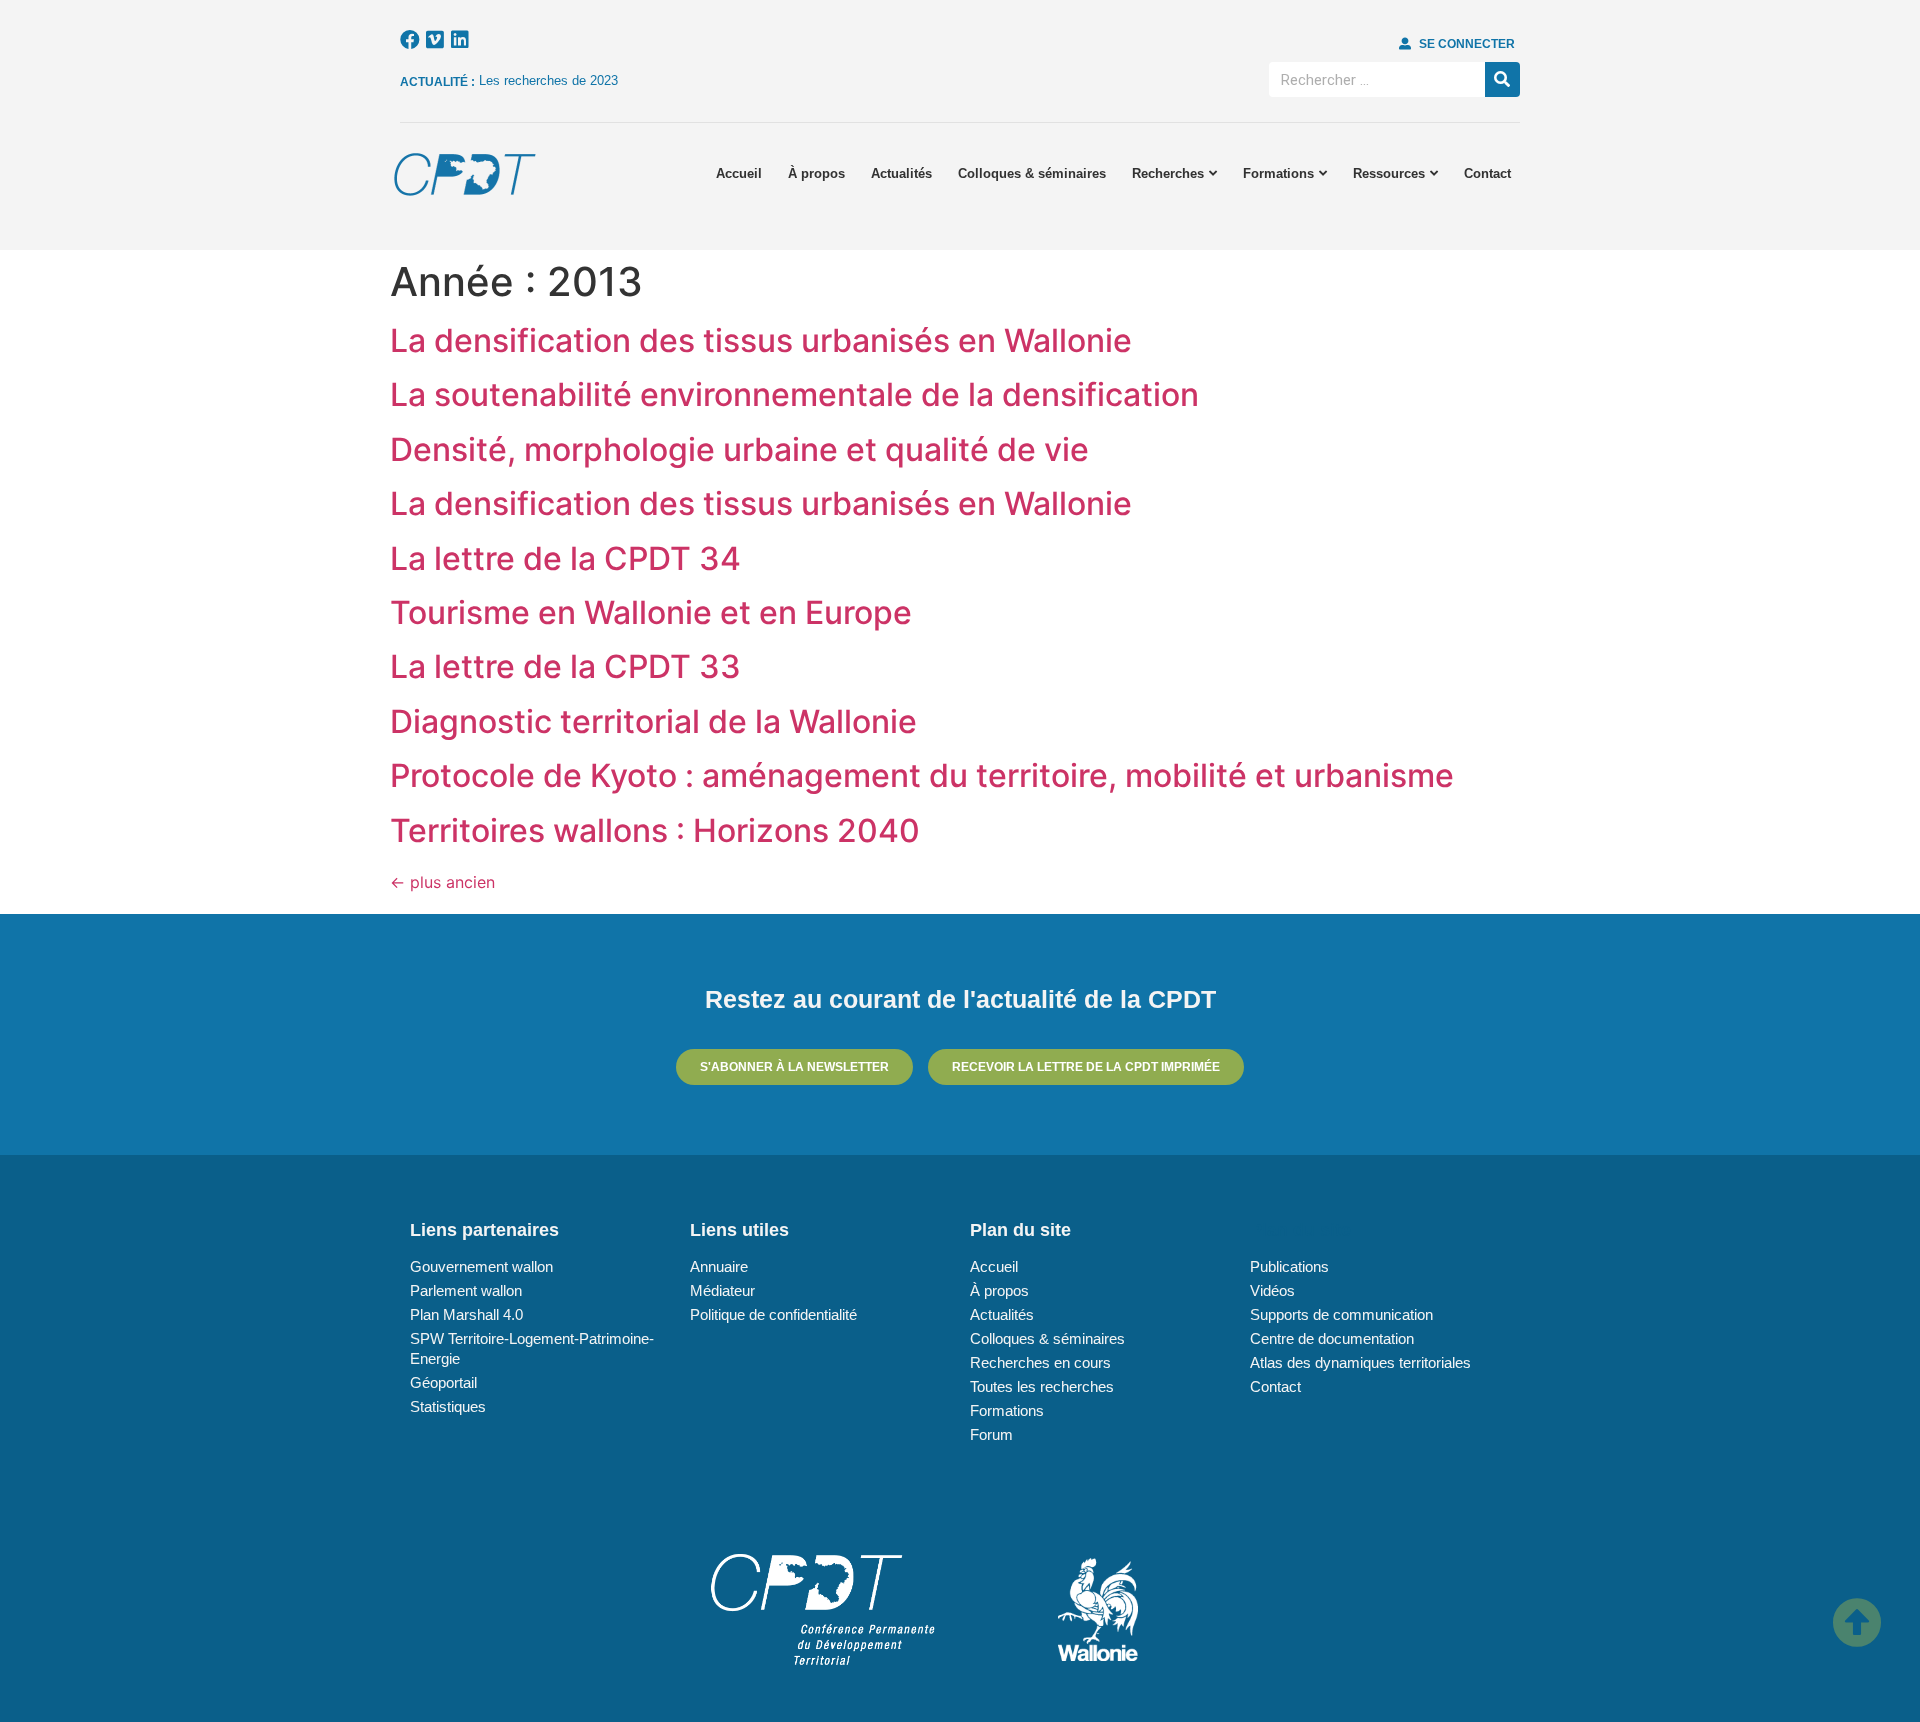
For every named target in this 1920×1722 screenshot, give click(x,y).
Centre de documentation (1332, 1338)
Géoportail (443, 1382)
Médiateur (722, 1290)
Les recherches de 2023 (548, 80)
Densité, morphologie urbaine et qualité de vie (739, 449)
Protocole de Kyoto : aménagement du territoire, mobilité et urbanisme (922, 775)
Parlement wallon (466, 1290)
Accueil (739, 173)
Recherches (1168, 173)
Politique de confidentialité (773, 1314)
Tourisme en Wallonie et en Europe (651, 612)
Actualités (901, 173)
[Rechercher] (1502, 79)
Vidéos (1272, 1290)
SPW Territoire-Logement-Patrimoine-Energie (532, 1348)
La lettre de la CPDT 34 (565, 558)
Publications (1289, 1266)
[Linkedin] (460, 40)
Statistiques (448, 1406)
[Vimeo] (435, 40)
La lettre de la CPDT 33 (565, 666)
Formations (1278, 173)
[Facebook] (410, 40)
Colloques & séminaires (1032, 173)
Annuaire (719, 1266)
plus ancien (442, 882)
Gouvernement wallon (481, 1266)
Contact (1487, 173)
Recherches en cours (1040, 1362)
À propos (816, 173)
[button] (1457, 44)
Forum (991, 1434)
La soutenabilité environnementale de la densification (794, 394)
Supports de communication (1341, 1314)
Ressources (1389, 173)
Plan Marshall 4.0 (466, 1314)
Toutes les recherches (1042, 1386)
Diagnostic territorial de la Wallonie (653, 721)
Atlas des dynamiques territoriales (1360, 1362)
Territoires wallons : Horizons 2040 (655, 830)
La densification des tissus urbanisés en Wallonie (761, 340)
